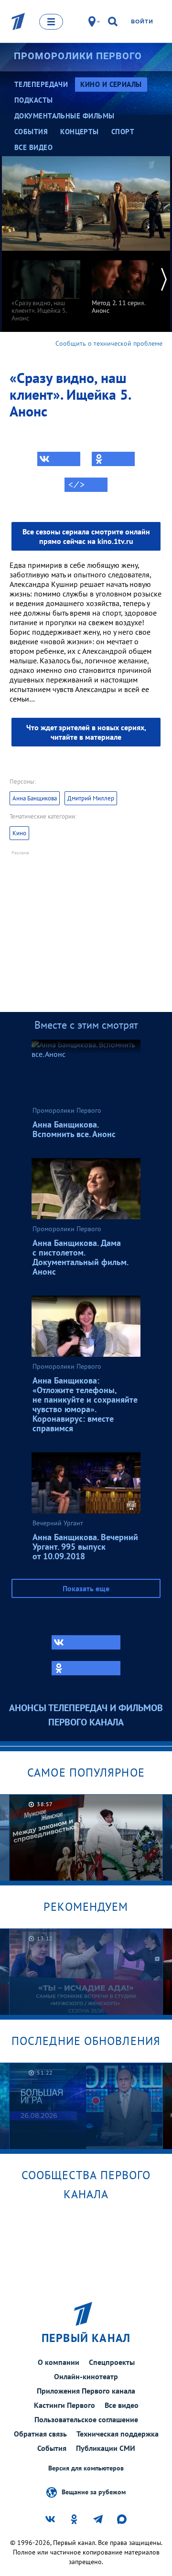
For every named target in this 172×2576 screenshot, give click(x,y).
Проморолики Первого (78, 56)
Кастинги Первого (64, 2405)
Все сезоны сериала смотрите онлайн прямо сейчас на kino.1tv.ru (86, 536)
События (52, 2448)
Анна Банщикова (35, 798)
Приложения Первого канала (86, 2391)
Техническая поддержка (118, 2434)
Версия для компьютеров (86, 2468)
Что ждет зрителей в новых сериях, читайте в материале (86, 732)
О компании (59, 2362)
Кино (19, 833)
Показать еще (86, 1588)
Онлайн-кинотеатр (86, 2376)
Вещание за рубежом (94, 2491)
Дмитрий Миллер (91, 798)
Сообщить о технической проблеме (109, 343)
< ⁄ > (76, 485)
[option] (46, 286)
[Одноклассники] (113, 459)
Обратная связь (40, 2434)
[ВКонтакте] (59, 459)
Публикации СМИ (106, 2448)
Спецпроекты (112, 2362)
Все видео (122, 2405)
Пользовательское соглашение (86, 2419)
